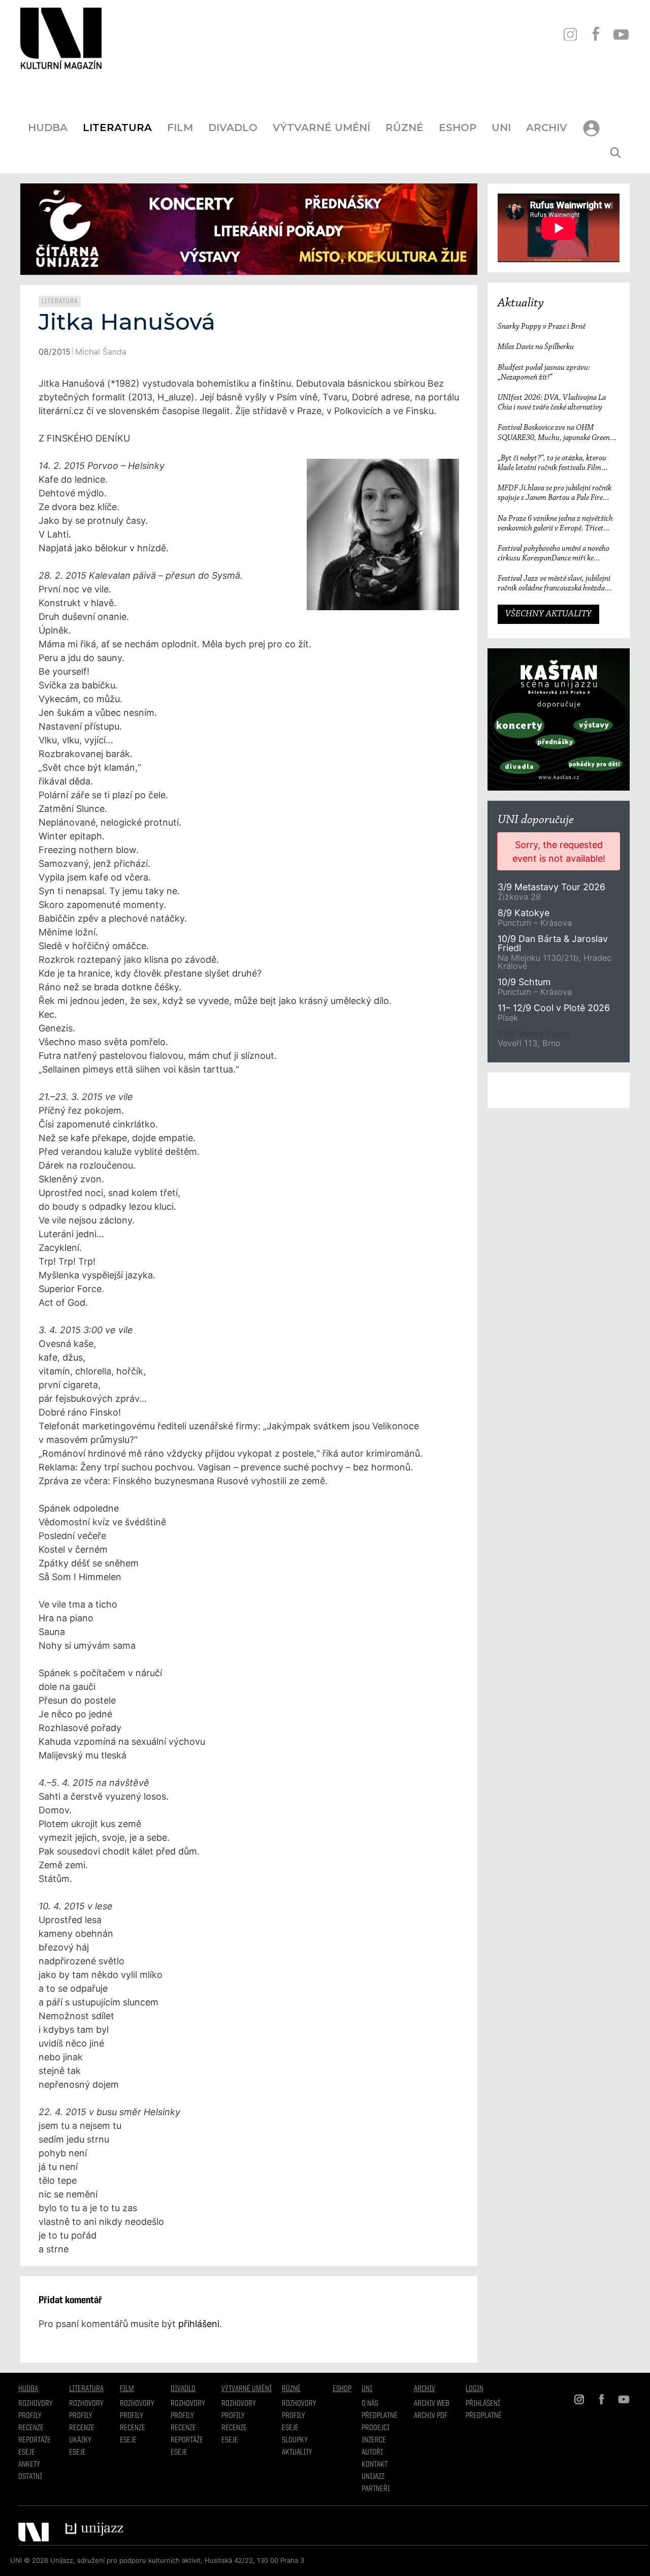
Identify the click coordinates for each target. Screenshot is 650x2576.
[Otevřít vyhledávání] (615, 153)
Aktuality (521, 303)
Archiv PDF (431, 2416)
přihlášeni (199, 2324)
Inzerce (374, 2440)
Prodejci (376, 2428)
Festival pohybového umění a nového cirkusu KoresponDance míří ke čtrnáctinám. (554, 554)
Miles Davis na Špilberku (536, 347)
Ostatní (30, 2477)
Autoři (372, 2453)
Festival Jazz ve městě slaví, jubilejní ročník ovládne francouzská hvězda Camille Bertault (554, 584)
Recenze (31, 2428)
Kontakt (375, 2465)
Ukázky (80, 2440)
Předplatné (380, 2416)
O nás (370, 2404)
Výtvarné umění (321, 128)
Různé (404, 128)
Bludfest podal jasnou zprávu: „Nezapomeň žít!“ (544, 373)
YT (621, 34)
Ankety (29, 2465)
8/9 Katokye (524, 913)
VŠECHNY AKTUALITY (548, 614)
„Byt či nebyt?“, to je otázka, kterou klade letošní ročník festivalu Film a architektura (552, 464)
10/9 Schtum (524, 982)
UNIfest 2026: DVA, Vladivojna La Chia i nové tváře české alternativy (552, 403)
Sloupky (295, 2440)
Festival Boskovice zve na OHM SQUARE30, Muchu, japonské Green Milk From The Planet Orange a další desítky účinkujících (554, 433)
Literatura (117, 128)
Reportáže (35, 2440)
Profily (30, 2416)
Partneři (376, 2489)
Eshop (458, 128)
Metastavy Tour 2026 (551, 887)
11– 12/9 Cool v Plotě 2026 (554, 1008)
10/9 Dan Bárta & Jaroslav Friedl (553, 943)
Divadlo (233, 128)
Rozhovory (36, 2404)
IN (570, 34)
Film (180, 128)
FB (595, 34)
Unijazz (373, 2477)
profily (81, 2416)
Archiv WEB (432, 2404)
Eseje (27, 2453)
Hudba (48, 128)
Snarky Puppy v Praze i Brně (542, 327)
